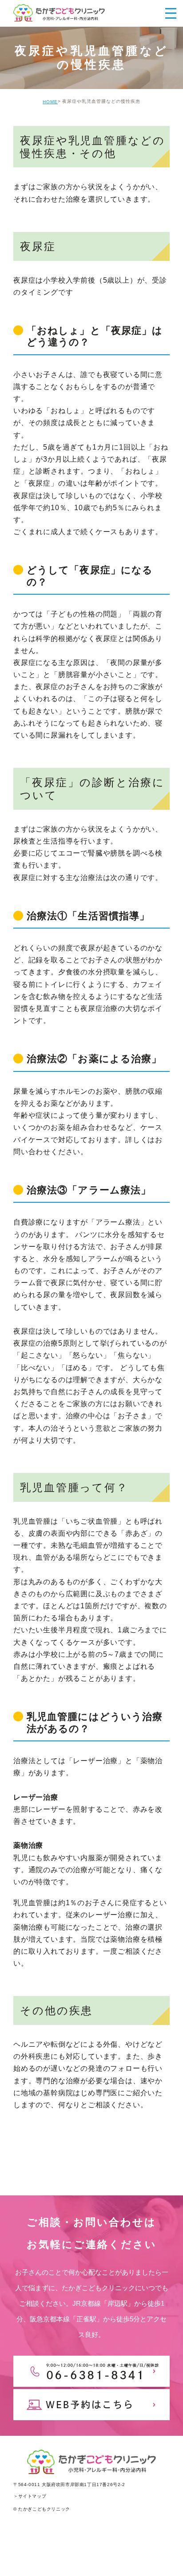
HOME (50, 102)
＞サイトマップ (30, 2496)
